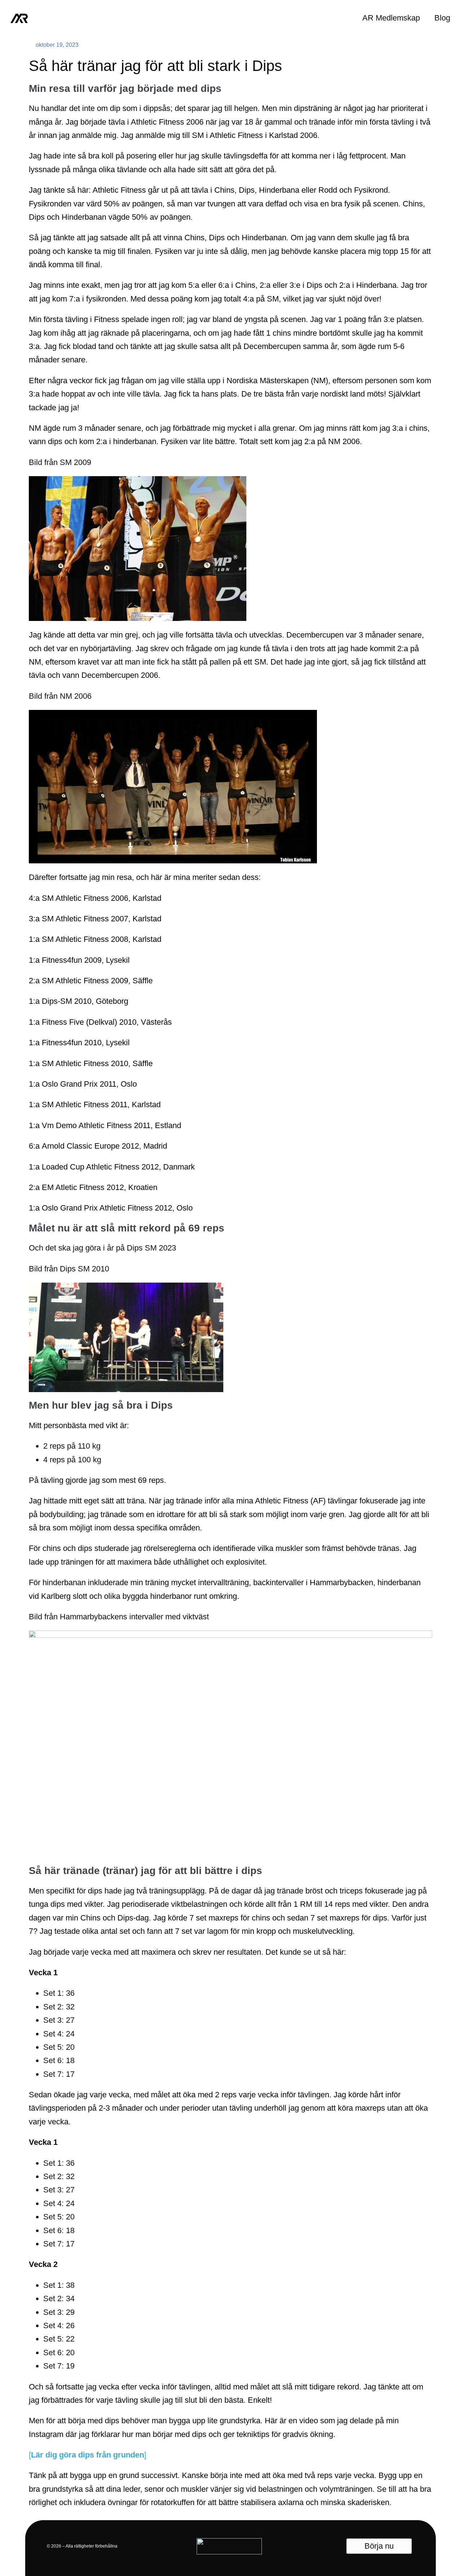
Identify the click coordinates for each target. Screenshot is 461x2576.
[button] (379, 2546)
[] (88, 2455)
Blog (442, 18)
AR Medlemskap (391, 18)
